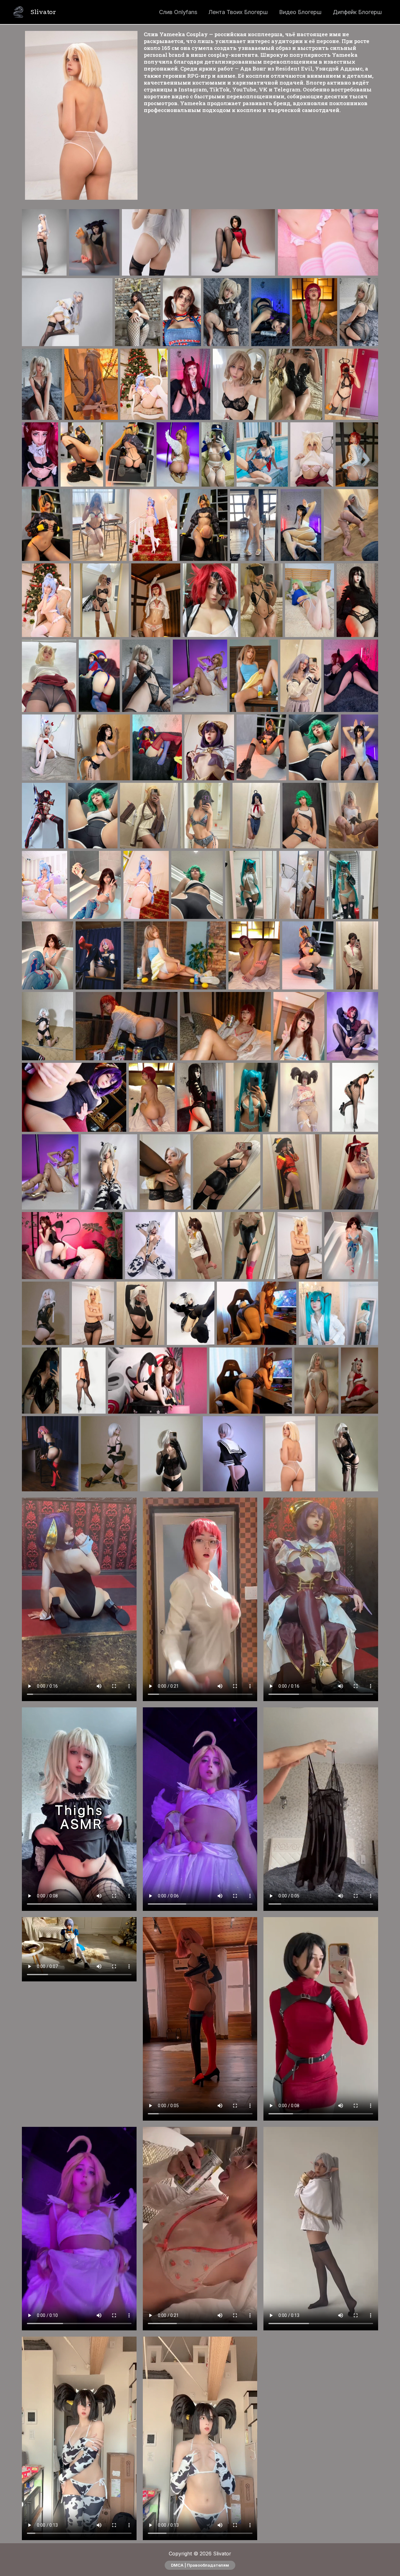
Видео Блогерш (300, 12)
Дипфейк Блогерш (357, 12)
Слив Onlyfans (178, 12)
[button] (200, 2565)
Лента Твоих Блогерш (238, 12)
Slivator (43, 12)
